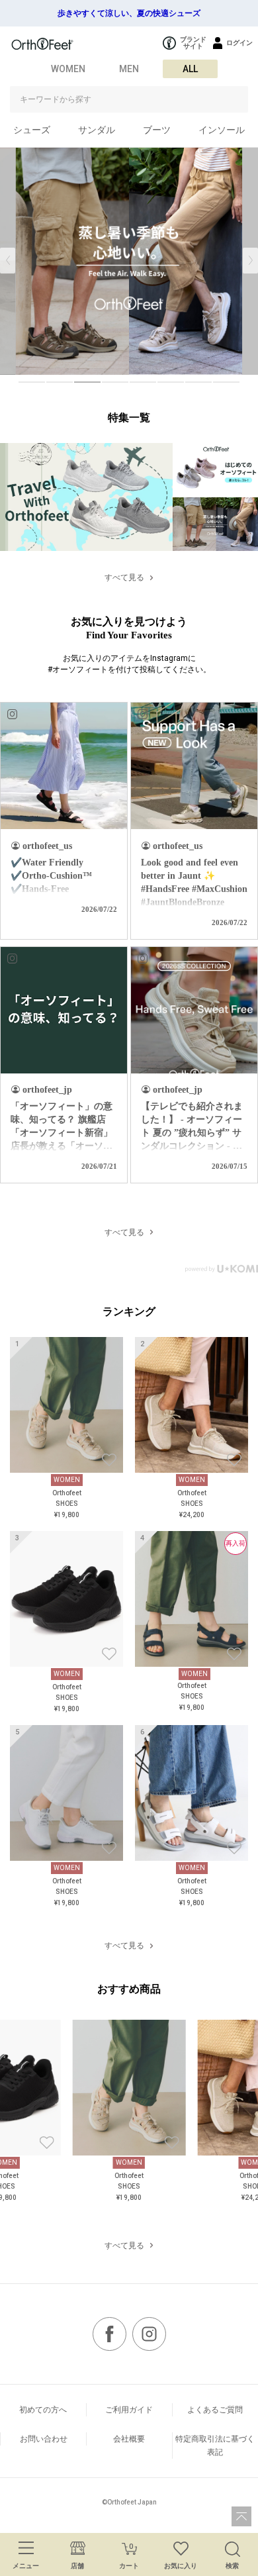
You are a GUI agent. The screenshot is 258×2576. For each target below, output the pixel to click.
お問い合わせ (44, 2439)
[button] (250, 261)
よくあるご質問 (215, 2410)
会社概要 (129, 2439)
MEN (129, 69)
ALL (190, 69)
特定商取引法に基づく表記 (215, 2446)
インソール (222, 130)
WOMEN (68, 69)
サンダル (97, 130)
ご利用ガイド (129, 2410)
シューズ (32, 130)
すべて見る (124, 577)
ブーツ (157, 130)
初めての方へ (43, 2410)
